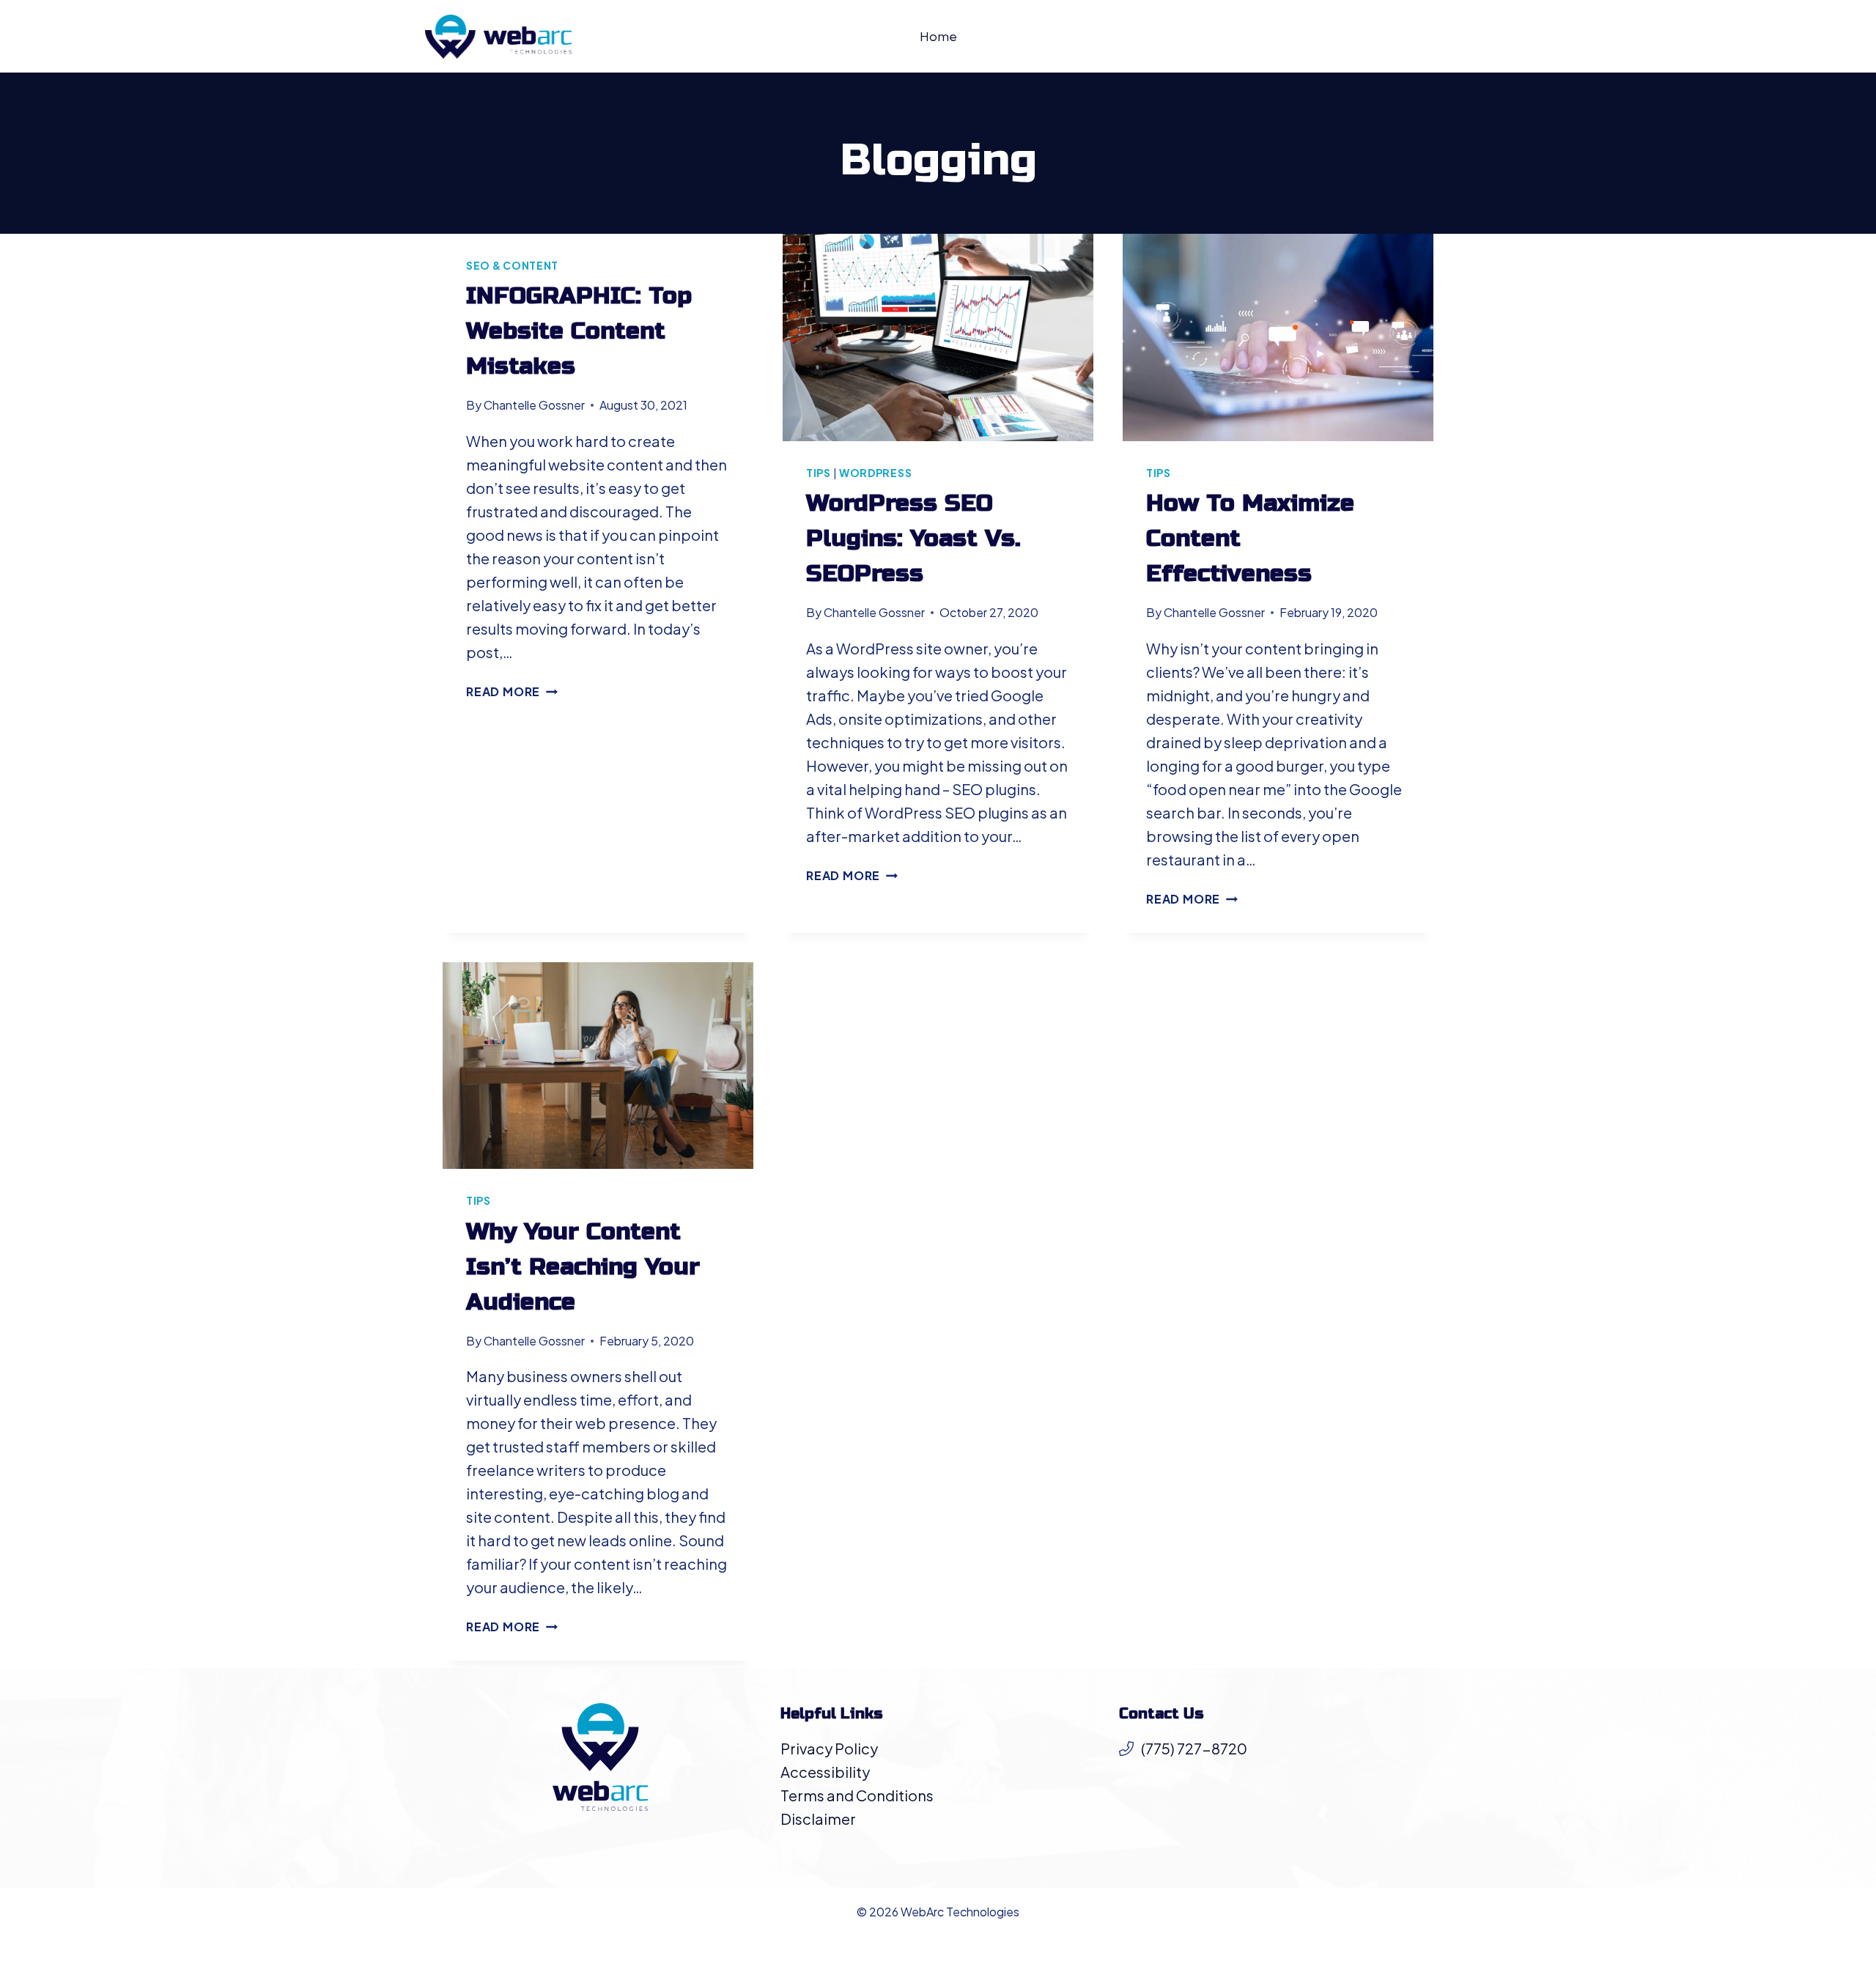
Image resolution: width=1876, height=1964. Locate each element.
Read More (512, 691)
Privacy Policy (829, 1748)
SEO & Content (512, 265)
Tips (819, 473)
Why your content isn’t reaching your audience (583, 1267)
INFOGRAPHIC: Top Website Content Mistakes (579, 331)
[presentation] (938, 337)
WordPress (875, 473)
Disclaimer (818, 1819)
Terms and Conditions (857, 1795)
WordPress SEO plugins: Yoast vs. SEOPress (913, 538)
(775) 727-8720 (1194, 1748)
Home (938, 36)
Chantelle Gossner (534, 405)
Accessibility (825, 1772)
